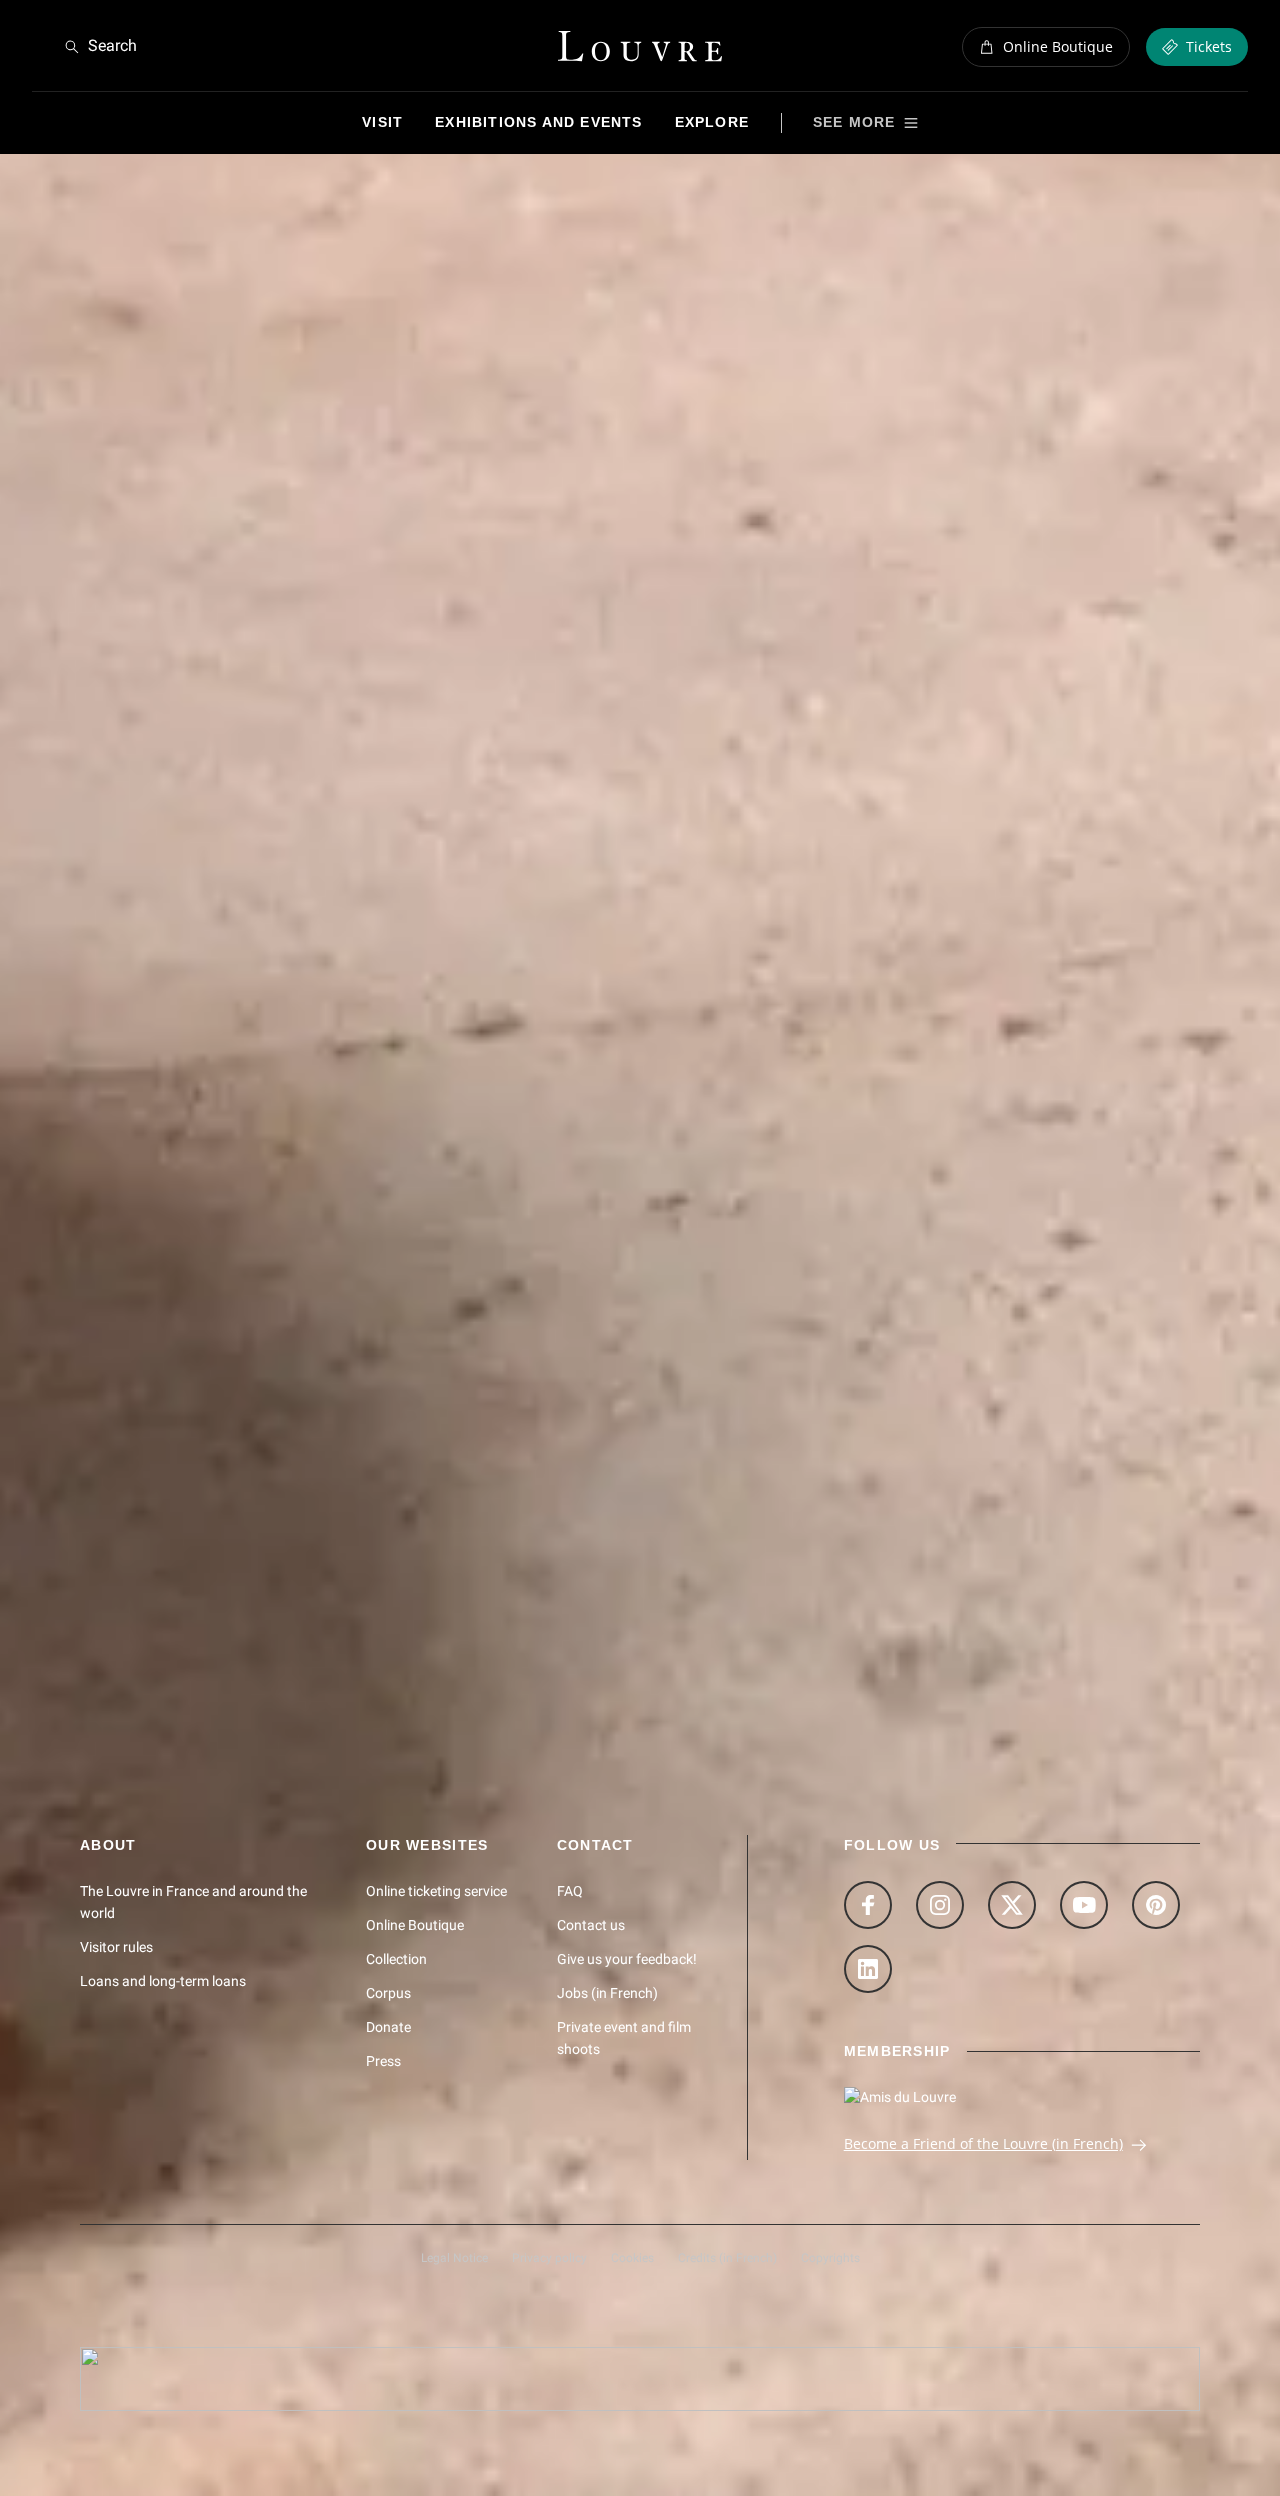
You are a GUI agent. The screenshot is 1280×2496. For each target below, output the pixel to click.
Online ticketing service (436, 1891)
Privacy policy (549, 2258)
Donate (388, 2027)
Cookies (632, 2258)
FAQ (570, 1891)
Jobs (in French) (607, 1993)
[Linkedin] (868, 1969)
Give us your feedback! (627, 1959)
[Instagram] (940, 1905)
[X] (1012, 1905)
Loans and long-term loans (163, 1981)
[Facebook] (868, 1905)
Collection (396, 1959)
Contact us (591, 1925)
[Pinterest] (1156, 1905)
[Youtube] (1084, 1905)
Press (383, 2061)
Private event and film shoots (624, 2038)
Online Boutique (415, 1925)
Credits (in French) (727, 2258)
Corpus (388, 1993)
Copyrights (830, 2258)
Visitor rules (116, 1947)
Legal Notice (454, 2258)
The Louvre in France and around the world (193, 1902)
